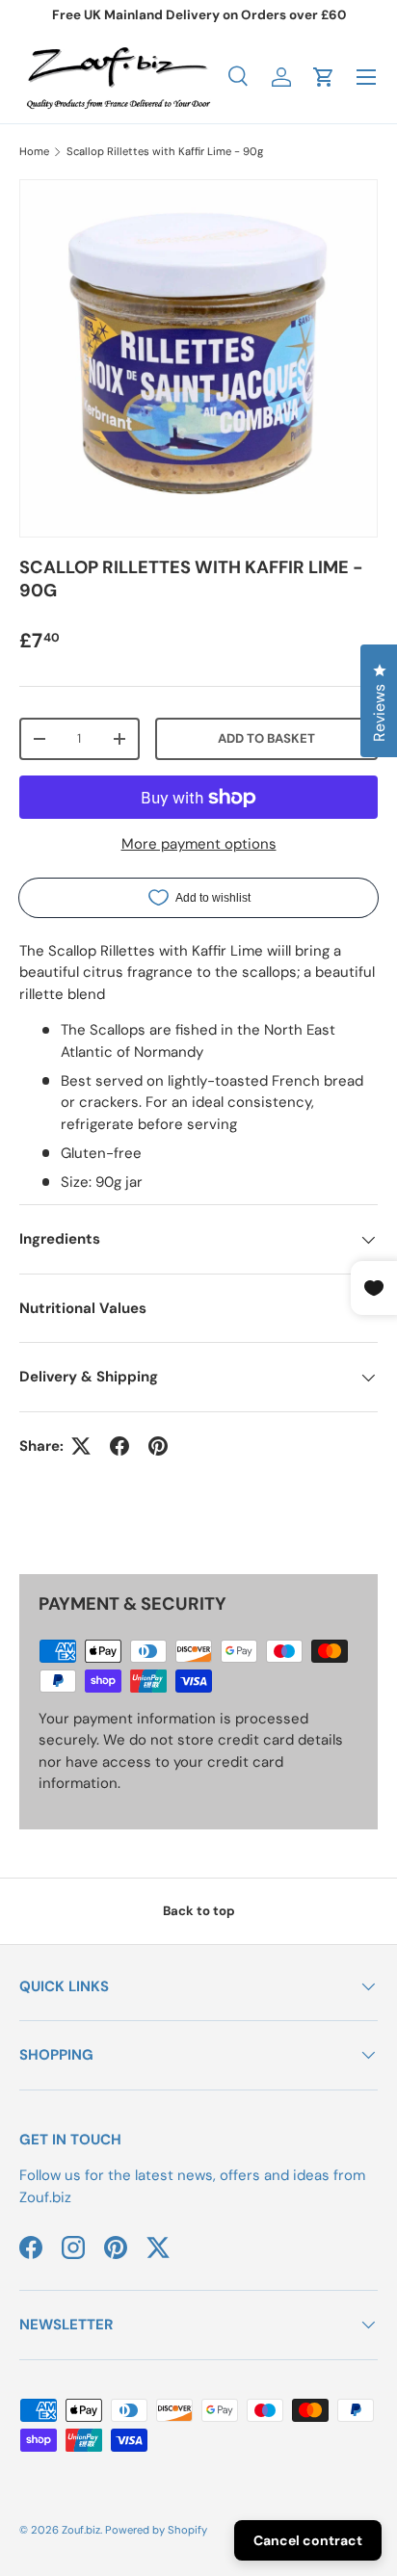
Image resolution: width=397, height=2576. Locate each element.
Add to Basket (266, 738)
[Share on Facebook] (119, 1446)
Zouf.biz (81, 2530)
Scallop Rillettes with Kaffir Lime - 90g (165, 151)
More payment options (199, 844)
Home (34, 151)
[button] (324, 77)
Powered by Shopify (156, 2530)
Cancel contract (308, 2540)
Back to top (199, 1911)
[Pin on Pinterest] (158, 1446)
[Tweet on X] (81, 1446)
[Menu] (366, 77)
